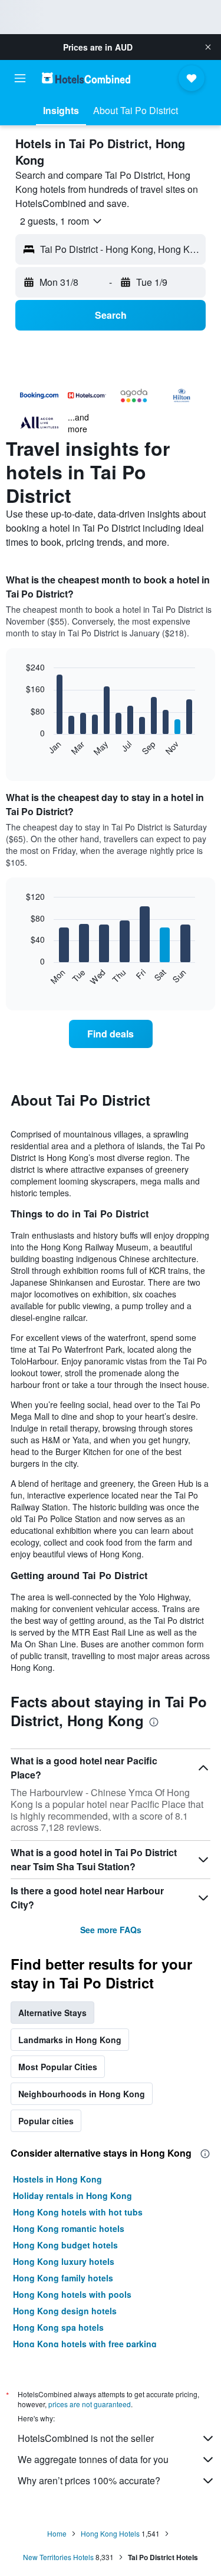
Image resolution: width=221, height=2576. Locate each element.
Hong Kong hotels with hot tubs (78, 2212)
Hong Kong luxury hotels (64, 2261)
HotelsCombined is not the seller (86, 2438)
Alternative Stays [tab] (52, 2013)
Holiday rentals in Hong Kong (72, 2195)
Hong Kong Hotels (110, 2533)
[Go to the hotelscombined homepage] (86, 78)
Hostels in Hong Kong (57, 2179)
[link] (111, 1034)
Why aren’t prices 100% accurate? (89, 2480)
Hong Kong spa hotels (58, 2327)
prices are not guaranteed (90, 2404)
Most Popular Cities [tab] (58, 2067)
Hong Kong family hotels (63, 2278)
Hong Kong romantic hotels (69, 2228)
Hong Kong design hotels (65, 2311)
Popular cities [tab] (46, 2121)
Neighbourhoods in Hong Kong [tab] (82, 2094)
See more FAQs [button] (111, 1930)
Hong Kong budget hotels (65, 2245)
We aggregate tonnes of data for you (93, 2459)
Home (57, 2533)
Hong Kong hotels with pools (72, 2294)
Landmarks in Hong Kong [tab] (70, 2040)
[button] (208, 47)
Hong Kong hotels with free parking (85, 2344)
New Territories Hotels (58, 2557)
